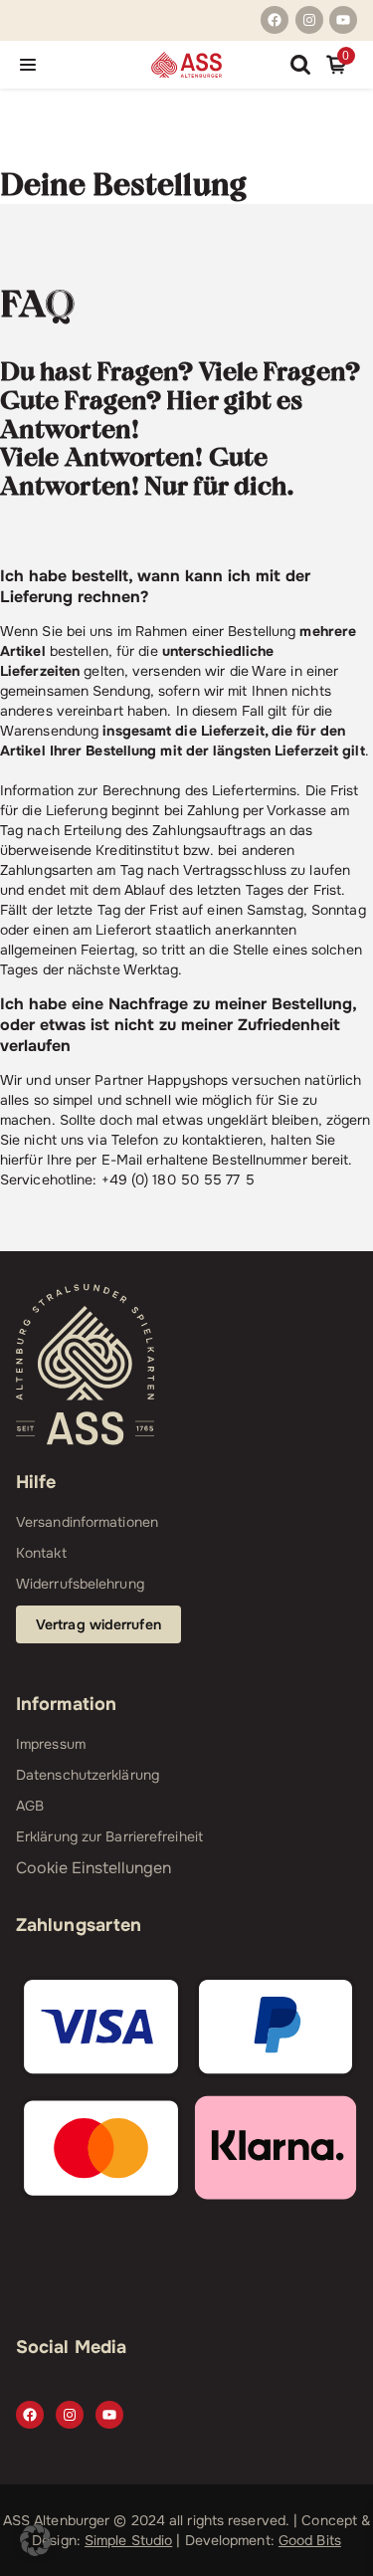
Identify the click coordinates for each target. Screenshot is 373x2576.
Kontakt (41, 1553)
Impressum (51, 1744)
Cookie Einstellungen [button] (93, 1868)
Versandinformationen (87, 1522)
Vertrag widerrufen (98, 1624)
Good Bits (310, 2540)
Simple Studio (128, 2540)
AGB (30, 1806)
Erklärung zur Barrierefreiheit (109, 1836)
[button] (36, 2540)
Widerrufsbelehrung (80, 1584)
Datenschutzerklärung (88, 1775)
